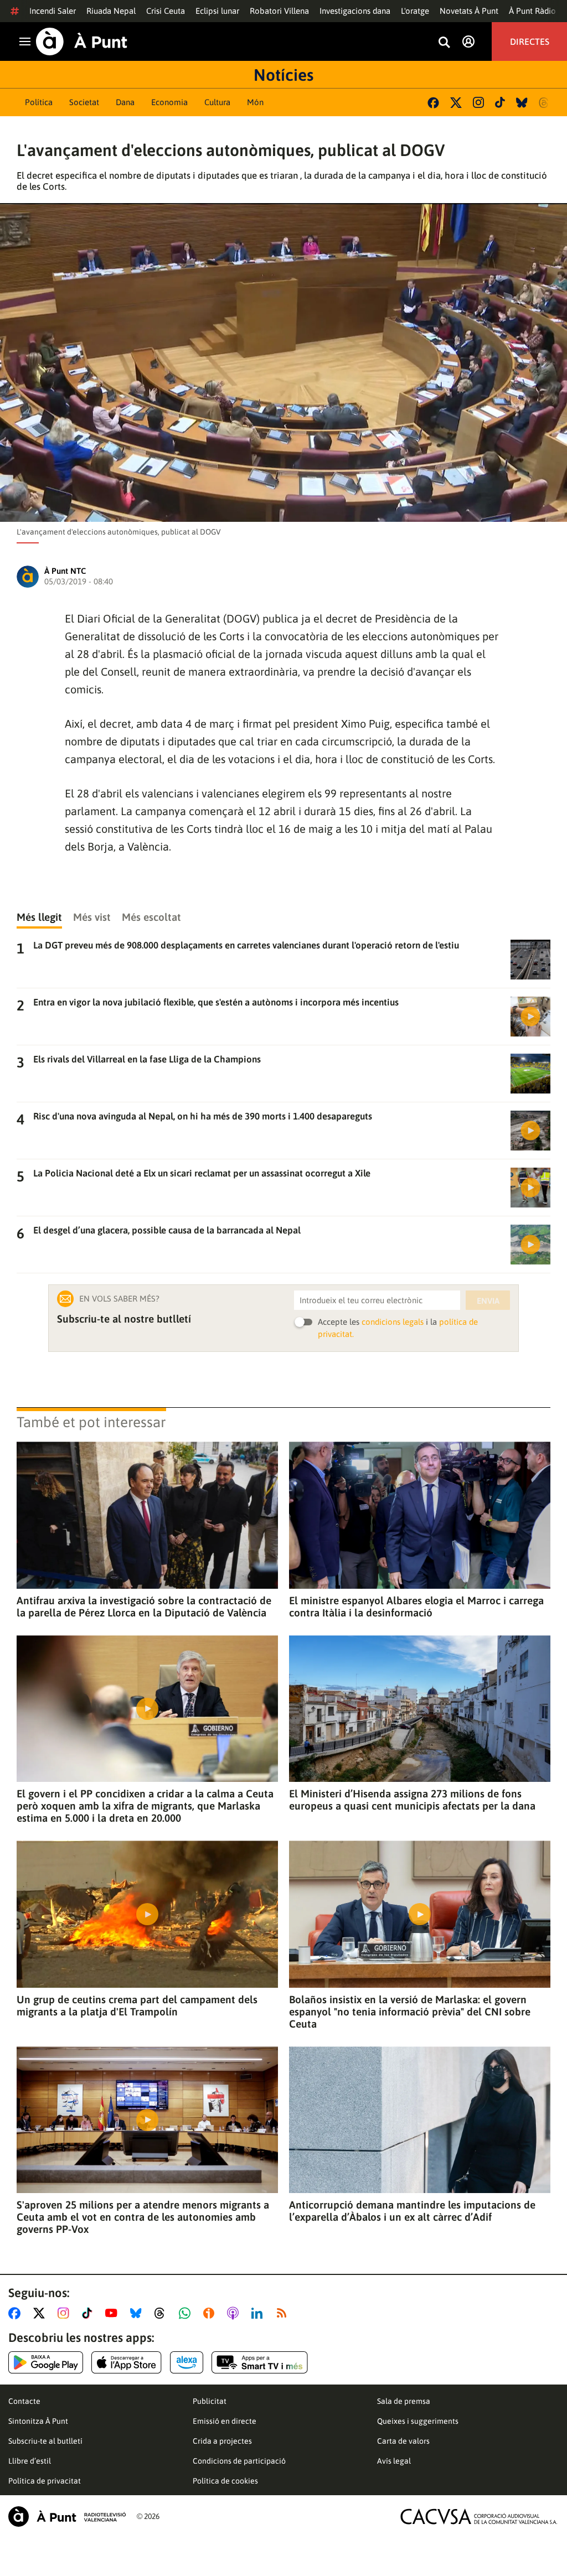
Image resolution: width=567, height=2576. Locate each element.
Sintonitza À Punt (38, 2421)
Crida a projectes (222, 2441)
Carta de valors (403, 2441)
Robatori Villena (279, 11)
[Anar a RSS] (284, 2313)
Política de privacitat (45, 2481)
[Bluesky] (522, 103)
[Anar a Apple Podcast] (235, 2313)
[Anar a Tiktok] (89, 2313)
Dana (125, 102)
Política (39, 102)
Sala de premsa (404, 2401)
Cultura (217, 102)
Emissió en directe (225, 2421)
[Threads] (545, 103)
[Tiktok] (500, 102)
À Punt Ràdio (532, 11)
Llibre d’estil (30, 2461)
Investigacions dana (355, 11)
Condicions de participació (239, 2461)
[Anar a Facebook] (17, 2313)
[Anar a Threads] (163, 2313)
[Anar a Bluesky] (138, 2313)
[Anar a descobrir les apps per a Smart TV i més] (260, 2362)
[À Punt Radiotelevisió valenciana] (67, 2517)
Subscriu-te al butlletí (45, 2441)
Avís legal (394, 2461)
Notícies (283, 75)
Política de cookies (225, 2481)
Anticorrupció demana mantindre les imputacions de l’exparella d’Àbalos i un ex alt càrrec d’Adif (412, 2211)
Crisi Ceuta (166, 11)
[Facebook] (433, 103)
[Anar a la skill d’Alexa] (187, 2362)
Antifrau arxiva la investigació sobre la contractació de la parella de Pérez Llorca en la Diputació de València (144, 1606)
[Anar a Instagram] (66, 2313)
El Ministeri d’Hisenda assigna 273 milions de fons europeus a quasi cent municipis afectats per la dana (412, 1800)
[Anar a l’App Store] (127, 2362)
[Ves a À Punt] (82, 42)
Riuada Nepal (111, 11)
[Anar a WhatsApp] (187, 2313)
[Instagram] (478, 102)
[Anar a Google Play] (46, 2362)
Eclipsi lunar (217, 11)
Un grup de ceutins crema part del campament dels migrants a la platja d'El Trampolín (137, 2005)
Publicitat (210, 2401)
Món (255, 102)
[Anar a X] (41, 2313)
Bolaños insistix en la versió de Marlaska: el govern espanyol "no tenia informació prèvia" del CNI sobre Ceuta (410, 2012)
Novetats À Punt (469, 11)
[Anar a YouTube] (114, 2313)
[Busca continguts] (444, 43)
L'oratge (415, 11)
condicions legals (393, 1322)
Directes (530, 42)
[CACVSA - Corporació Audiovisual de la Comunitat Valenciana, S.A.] (479, 2517)
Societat (84, 102)
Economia (169, 102)
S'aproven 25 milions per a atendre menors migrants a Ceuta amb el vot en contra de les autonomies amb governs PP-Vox (143, 2217)
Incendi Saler (53, 11)
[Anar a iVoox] (211, 2313)
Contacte (24, 2401)
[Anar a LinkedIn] (259, 2313)
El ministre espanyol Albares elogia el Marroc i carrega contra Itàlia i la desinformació (416, 1606)
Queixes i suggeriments (418, 2421)
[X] (456, 103)
